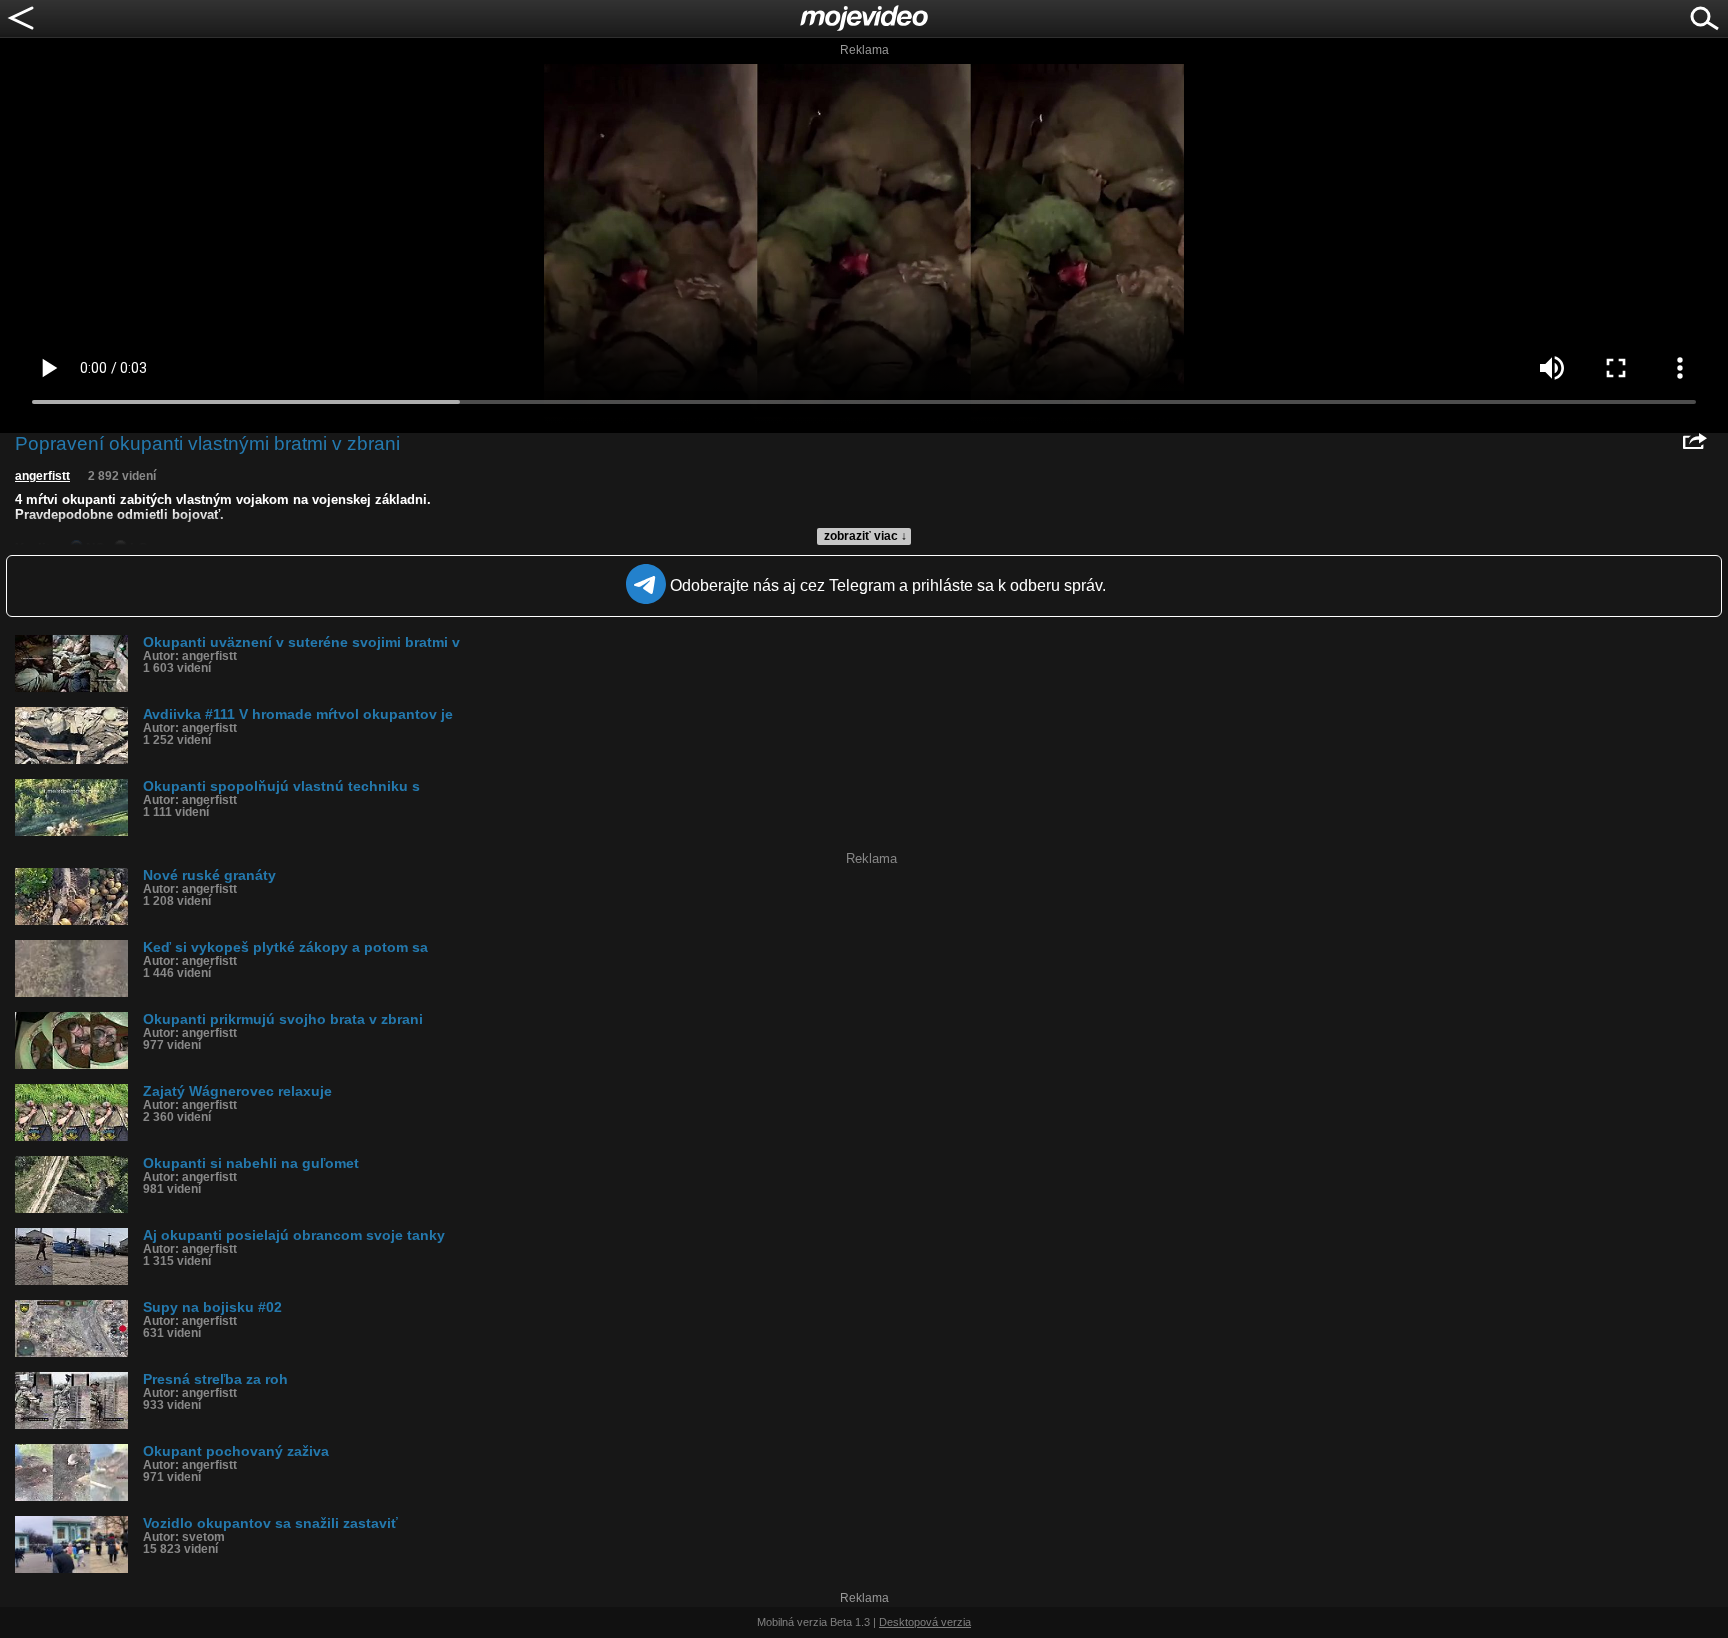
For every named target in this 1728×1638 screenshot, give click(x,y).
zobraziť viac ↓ (865, 536)
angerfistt (42, 476)
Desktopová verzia (925, 1622)
